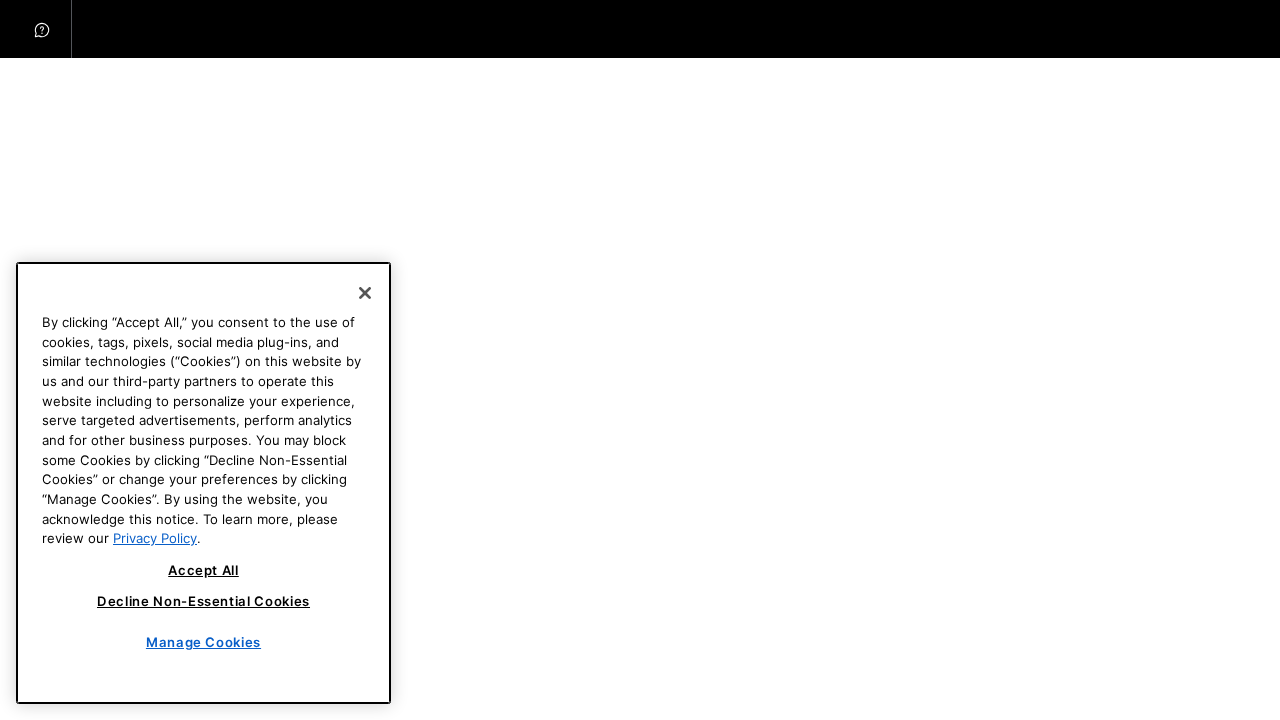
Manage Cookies (203, 642)
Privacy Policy (155, 538)
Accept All (203, 570)
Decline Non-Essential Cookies (203, 601)
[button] (42, 29)
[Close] (365, 293)
